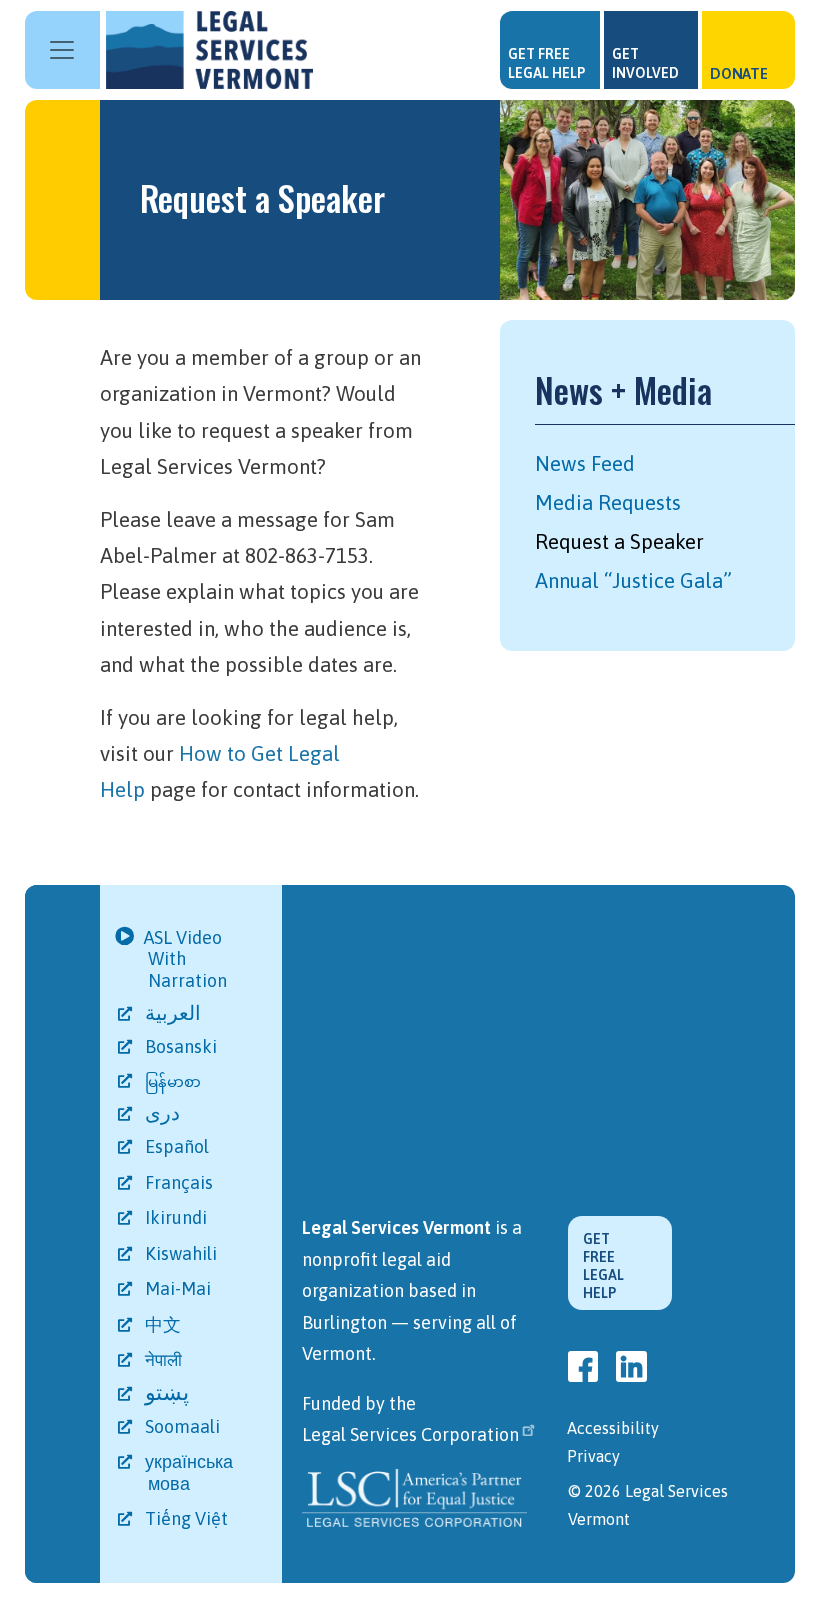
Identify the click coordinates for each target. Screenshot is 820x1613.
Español (178, 1146)
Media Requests (608, 502)
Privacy (593, 1456)
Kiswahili (182, 1253)
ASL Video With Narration (187, 959)
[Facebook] (583, 1367)
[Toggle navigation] (62, 50)
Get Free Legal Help (546, 63)
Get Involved (645, 63)
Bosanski (182, 1046)
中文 (164, 1324)
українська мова (190, 1472)
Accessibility (613, 1428)
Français (180, 1182)
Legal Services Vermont (214, 50)
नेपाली (165, 1360)
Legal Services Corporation (410, 1434)
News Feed (585, 463)
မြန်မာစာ (174, 1081)
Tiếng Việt (188, 1518)
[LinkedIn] (631, 1366)
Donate (738, 73)
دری (164, 1112)
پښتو (168, 1392)
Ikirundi (177, 1217)
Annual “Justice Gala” (633, 580)
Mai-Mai (179, 1288)
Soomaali (184, 1426)
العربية (177, 1012)
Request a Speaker (619, 541)
